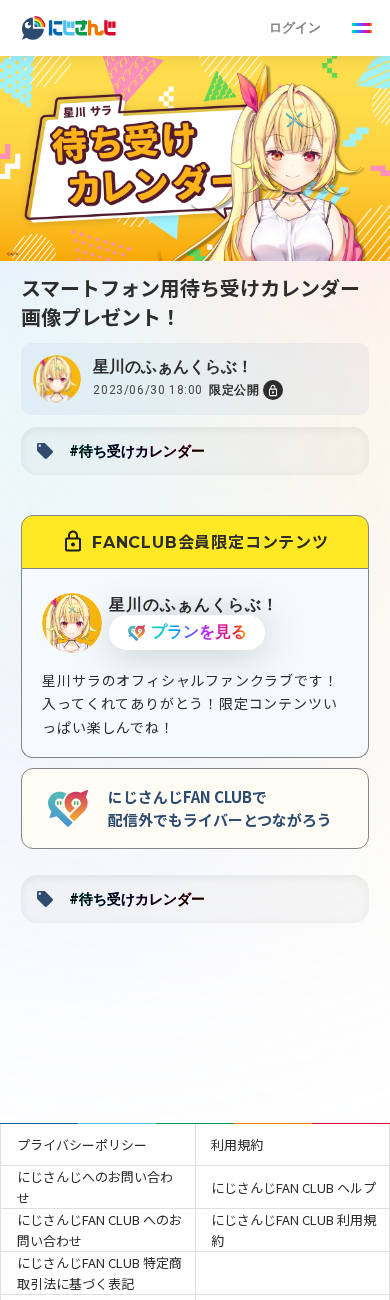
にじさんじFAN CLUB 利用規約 (293, 1230)
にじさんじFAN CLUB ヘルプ (293, 1187)
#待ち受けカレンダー (137, 451)
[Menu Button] (362, 28)
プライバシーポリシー (82, 1144)
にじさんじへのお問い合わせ (95, 1187)
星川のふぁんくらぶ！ (173, 366)
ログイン (295, 27)
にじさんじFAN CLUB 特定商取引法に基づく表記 (99, 1273)
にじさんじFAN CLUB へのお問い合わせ (99, 1230)
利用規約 (237, 1144)
